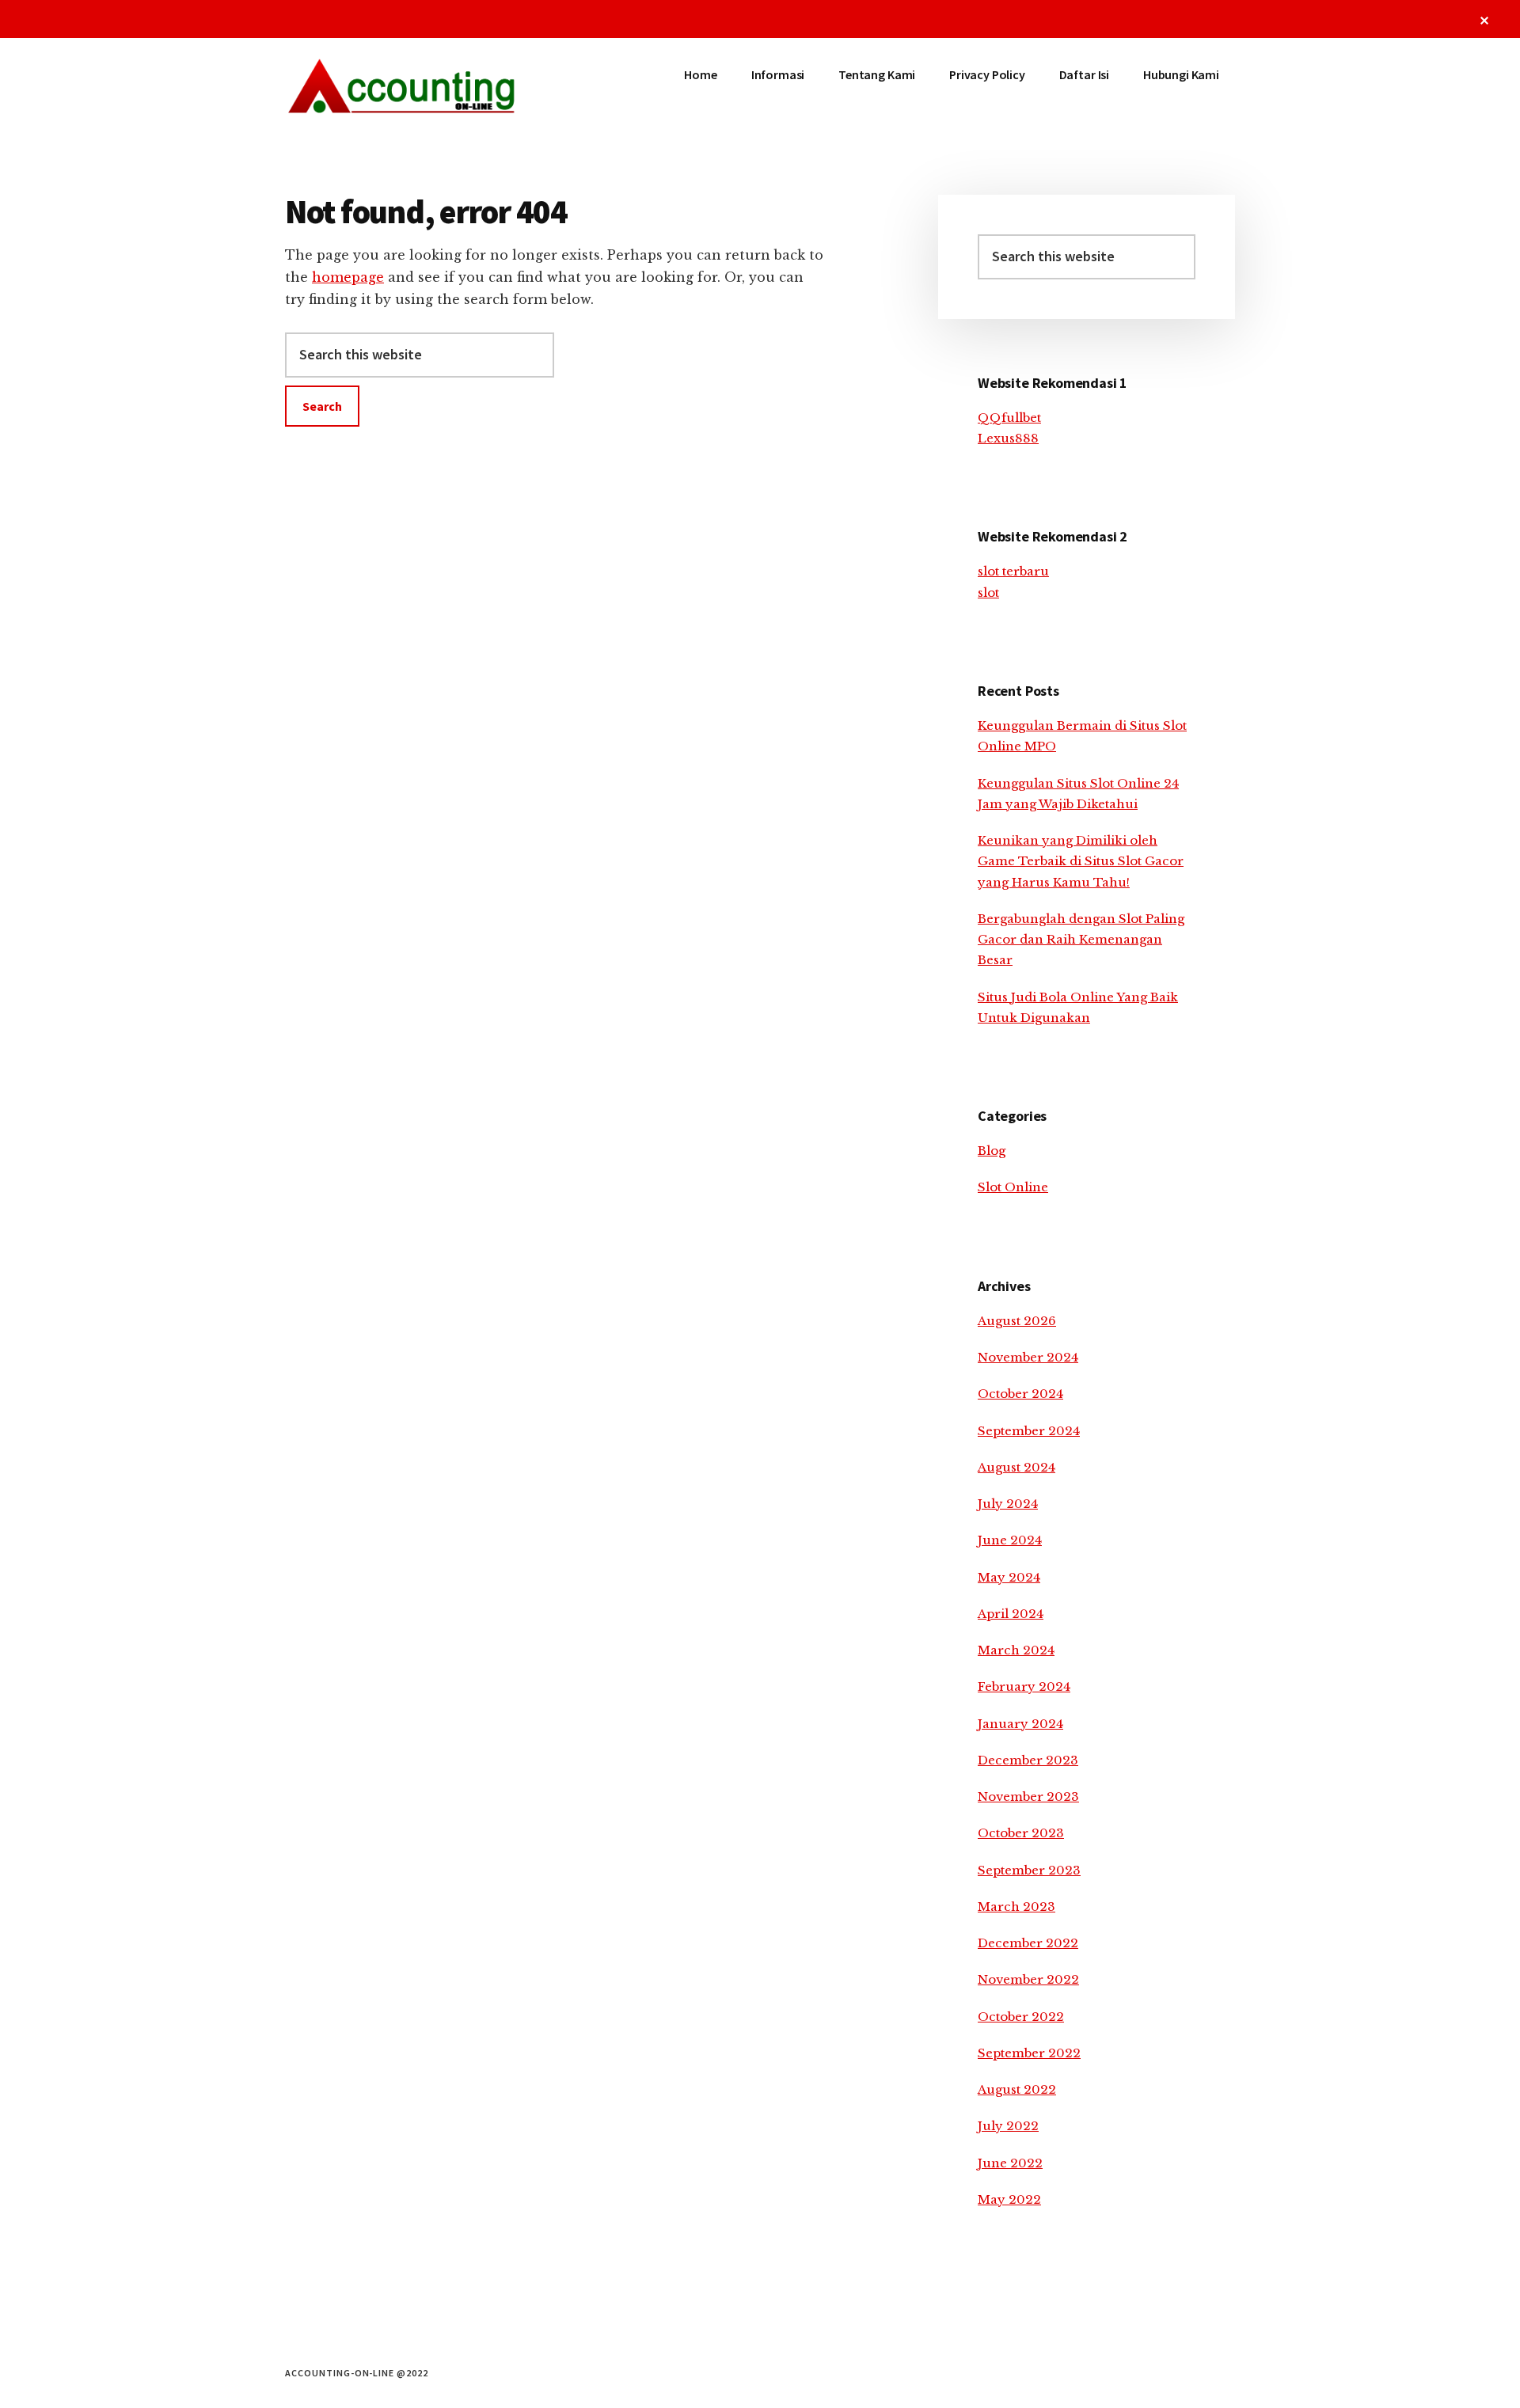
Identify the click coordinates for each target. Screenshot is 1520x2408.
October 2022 (1021, 2017)
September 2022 (1029, 2053)
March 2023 (1016, 1907)
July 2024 (1008, 1504)
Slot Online (1013, 1187)
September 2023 (1029, 1870)
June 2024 (1010, 1540)
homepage (348, 277)
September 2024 (1029, 1431)
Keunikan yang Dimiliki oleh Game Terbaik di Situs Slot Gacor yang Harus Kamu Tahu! (1081, 861)
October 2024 (1020, 1394)
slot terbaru (1013, 571)
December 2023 (1028, 1760)
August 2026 (1017, 1321)
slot (988, 593)
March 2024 (1016, 1650)
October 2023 (1021, 1833)
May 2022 (1009, 2199)
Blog (992, 1151)
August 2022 (1017, 2089)
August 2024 (1016, 1467)
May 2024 (1009, 1577)
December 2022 (1028, 1943)
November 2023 (1028, 1797)
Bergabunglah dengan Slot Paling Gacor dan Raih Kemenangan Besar (1081, 940)
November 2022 (1028, 1979)
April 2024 (1011, 1614)
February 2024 (1024, 1686)
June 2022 (1010, 2163)
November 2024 (1028, 1357)
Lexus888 (1008, 438)
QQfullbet (1009, 418)
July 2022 (1008, 2126)
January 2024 (1020, 1724)
